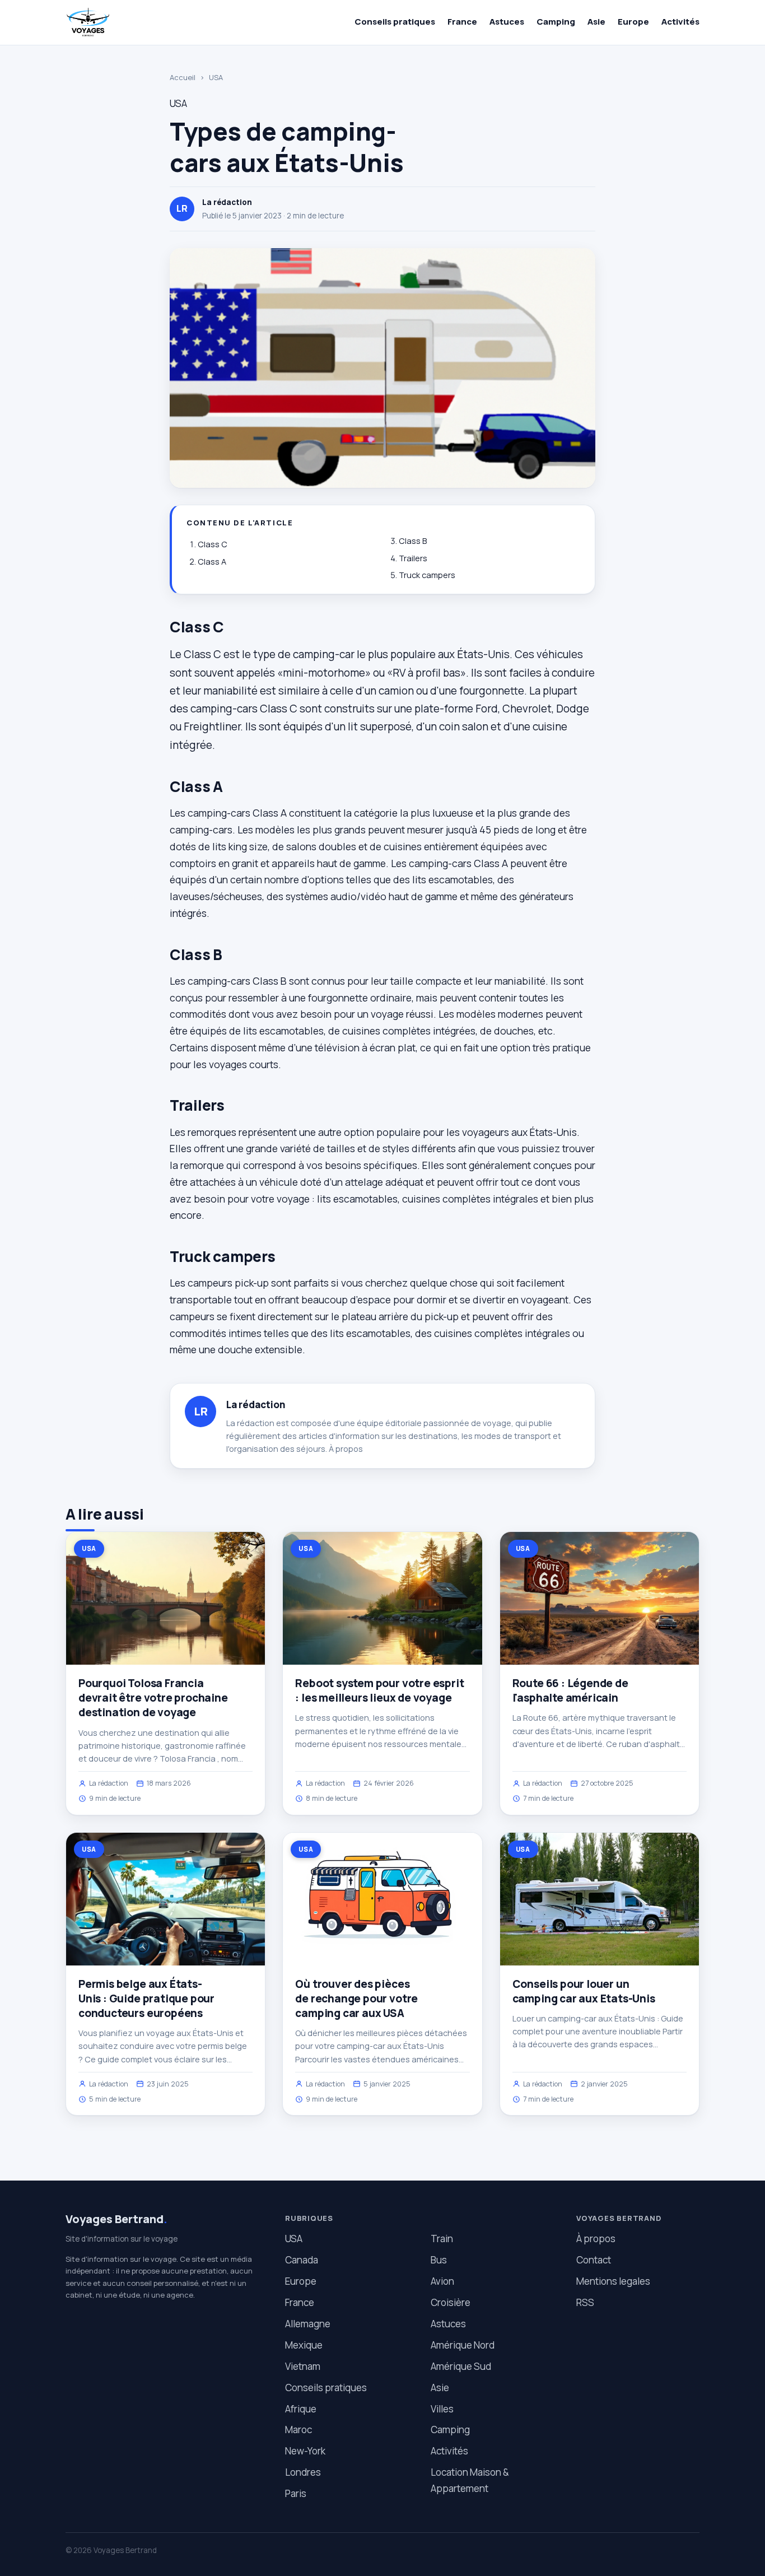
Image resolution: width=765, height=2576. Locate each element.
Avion (442, 2281)
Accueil (183, 77)
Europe (633, 22)
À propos (346, 1449)
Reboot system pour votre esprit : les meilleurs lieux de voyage (379, 1690)
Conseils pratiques (395, 22)
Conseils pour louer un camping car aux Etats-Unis (584, 1991)
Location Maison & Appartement (470, 2480)
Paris (296, 2493)
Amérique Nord (463, 2345)
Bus (439, 2260)
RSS (585, 2302)
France (462, 22)
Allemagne (308, 2324)
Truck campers (427, 575)
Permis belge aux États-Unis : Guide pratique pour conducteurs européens (146, 1999)
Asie (596, 22)
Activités (680, 22)
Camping (556, 22)
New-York (305, 2451)
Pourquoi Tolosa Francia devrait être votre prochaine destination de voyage (153, 1698)
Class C (213, 544)
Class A (212, 562)
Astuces (507, 22)
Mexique (304, 2345)
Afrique (301, 2409)
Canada (302, 2260)
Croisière (451, 2302)
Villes (442, 2409)
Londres (303, 2472)
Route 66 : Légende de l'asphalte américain (570, 1690)
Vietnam (303, 2366)
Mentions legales (613, 2281)
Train (442, 2239)
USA (216, 77)
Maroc (298, 2430)
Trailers (413, 558)
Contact (594, 2260)
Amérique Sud (461, 2366)
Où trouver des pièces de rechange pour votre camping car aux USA (356, 1999)
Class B (413, 541)
